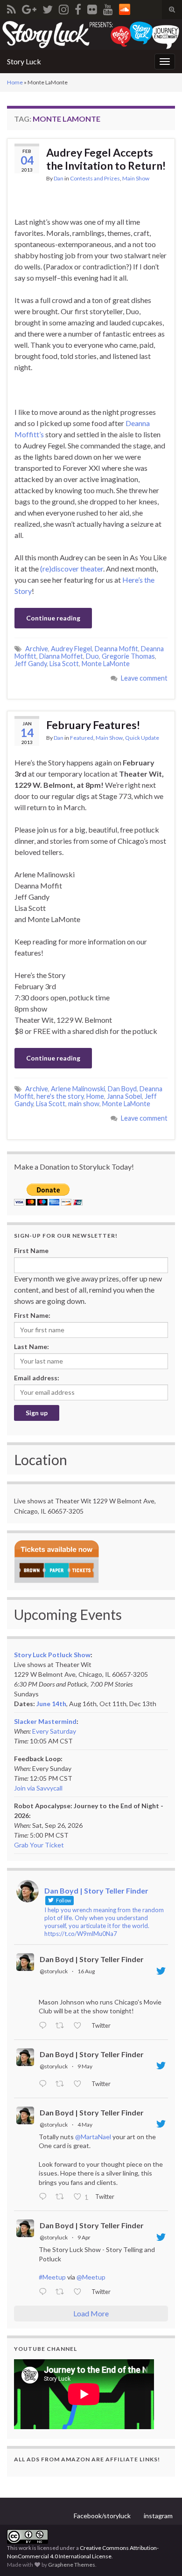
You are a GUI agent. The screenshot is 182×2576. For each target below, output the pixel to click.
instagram (158, 2516)
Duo (92, 656)
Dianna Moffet (61, 656)
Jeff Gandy (31, 664)
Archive (37, 649)
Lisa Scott (64, 664)
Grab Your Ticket (39, 1845)
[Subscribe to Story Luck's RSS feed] (11, 8)
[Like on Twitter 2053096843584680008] (80, 2084)
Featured (82, 738)
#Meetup (52, 2277)
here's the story (60, 1096)
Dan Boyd (122, 1089)
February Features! (93, 725)
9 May (85, 2066)
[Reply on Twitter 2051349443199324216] (45, 2197)
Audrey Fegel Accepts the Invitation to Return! (106, 159)
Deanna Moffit (116, 649)
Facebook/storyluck (102, 2516)
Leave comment (144, 678)
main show (84, 1104)
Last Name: (31, 1347)
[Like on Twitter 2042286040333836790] (80, 2292)
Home (15, 82)
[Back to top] (161, 2555)
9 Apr (84, 2237)
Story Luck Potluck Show (52, 1655)
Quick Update (142, 738)
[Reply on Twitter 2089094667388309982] (45, 2026)
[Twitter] (48, 8)
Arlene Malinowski (78, 1089)
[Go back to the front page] (91, 34)
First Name (31, 1250)
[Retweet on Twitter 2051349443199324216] (62, 2197)
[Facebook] (78, 8)
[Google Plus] (29, 8)
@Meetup (91, 2277)
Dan (59, 178)
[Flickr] (92, 8)
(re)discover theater (72, 568)
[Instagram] (64, 8)
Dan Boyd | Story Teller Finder (92, 1959)
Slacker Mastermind (45, 1721)
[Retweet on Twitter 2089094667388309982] (62, 2026)
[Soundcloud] (125, 8)
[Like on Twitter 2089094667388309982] (80, 2026)
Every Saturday (54, 1731)
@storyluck (54, 1971)
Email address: (37, 1378)
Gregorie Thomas (128, 656)
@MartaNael (93, 2137)
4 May (85, 2125)
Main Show (136, 178)
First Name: (32, 1315)
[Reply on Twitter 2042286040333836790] (45, 2292)
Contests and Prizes (95, 178)
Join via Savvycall (38, 1788)
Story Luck (24, 61)
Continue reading (53, 618)
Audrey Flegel (71, 649)
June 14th (51, 1704)
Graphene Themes (72, 2565)
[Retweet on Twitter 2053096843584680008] (62, 2084)
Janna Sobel (124, 1096)
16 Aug (86, 1971)
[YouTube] (108, 8)
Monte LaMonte (106, 664)
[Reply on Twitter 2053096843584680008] (45, 2084)
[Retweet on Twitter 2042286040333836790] (62, 2292)
